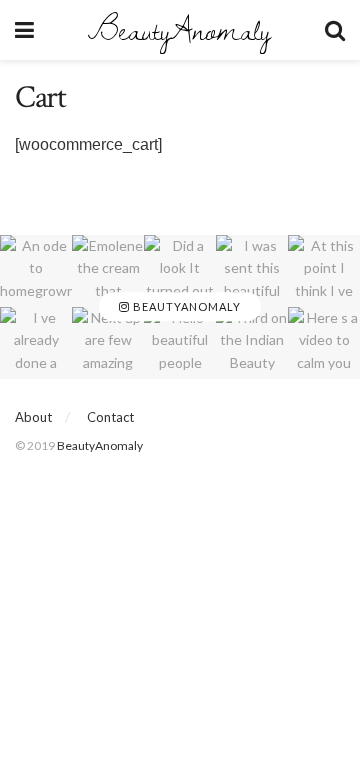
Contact (110, 417)
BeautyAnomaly (179, 30)
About (33, 417)
